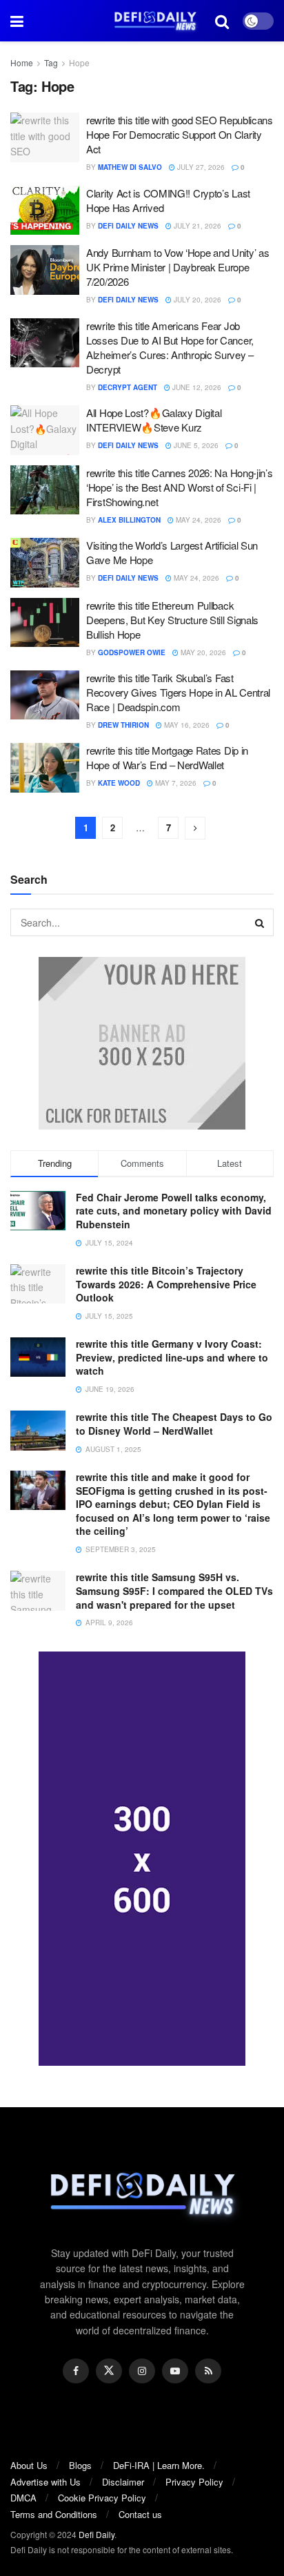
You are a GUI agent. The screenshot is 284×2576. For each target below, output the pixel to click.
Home (22, 62)
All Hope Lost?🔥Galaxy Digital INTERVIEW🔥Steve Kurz (154, 420)
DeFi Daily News (128, 226)
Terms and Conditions (54, 2514)
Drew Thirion (123, 725)
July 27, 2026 (200, 167)
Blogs (80, 2465)
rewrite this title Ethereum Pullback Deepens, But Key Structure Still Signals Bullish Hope (172, 620)
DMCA (23, 2498)
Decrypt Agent (128, 387)
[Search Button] (260, 922)
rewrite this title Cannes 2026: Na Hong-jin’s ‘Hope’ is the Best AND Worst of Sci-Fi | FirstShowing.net (180, 487)
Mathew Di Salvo (130, 167)
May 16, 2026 (186, 725)
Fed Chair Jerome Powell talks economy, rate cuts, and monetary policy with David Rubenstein (174, 1211)
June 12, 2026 (196, 387)
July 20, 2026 (196, 300)
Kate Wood (119, 783)
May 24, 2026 (197, 520)
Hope (79, 62)
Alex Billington (129, 520)
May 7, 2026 (175, 783)
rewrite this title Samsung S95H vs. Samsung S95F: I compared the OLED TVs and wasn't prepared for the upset (174, 1590)
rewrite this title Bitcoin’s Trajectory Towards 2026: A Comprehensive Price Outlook (166, 1284)
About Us (29, 2465)
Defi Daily (97, 2534)
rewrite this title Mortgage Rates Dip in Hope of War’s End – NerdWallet (167, 757)
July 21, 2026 (196, 226)
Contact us (140, 2514)
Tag (51, 62)
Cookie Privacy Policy (102, 2498)
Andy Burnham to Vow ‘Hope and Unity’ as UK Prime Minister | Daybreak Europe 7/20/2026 (177, 267)
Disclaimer (123, 2482)
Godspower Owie (132, 652)
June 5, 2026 (195, 445)
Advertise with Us (45, 2482)
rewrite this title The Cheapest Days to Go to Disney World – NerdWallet (174, 1424)
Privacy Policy (194, 2482)
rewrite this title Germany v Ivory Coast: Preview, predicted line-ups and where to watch (172, 1357)
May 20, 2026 (202, 652)
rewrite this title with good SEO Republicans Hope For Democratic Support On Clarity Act (180, 134)
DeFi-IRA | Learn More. (159, 2465)
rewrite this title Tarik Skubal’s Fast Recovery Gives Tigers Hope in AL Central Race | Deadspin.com (178, 692)
